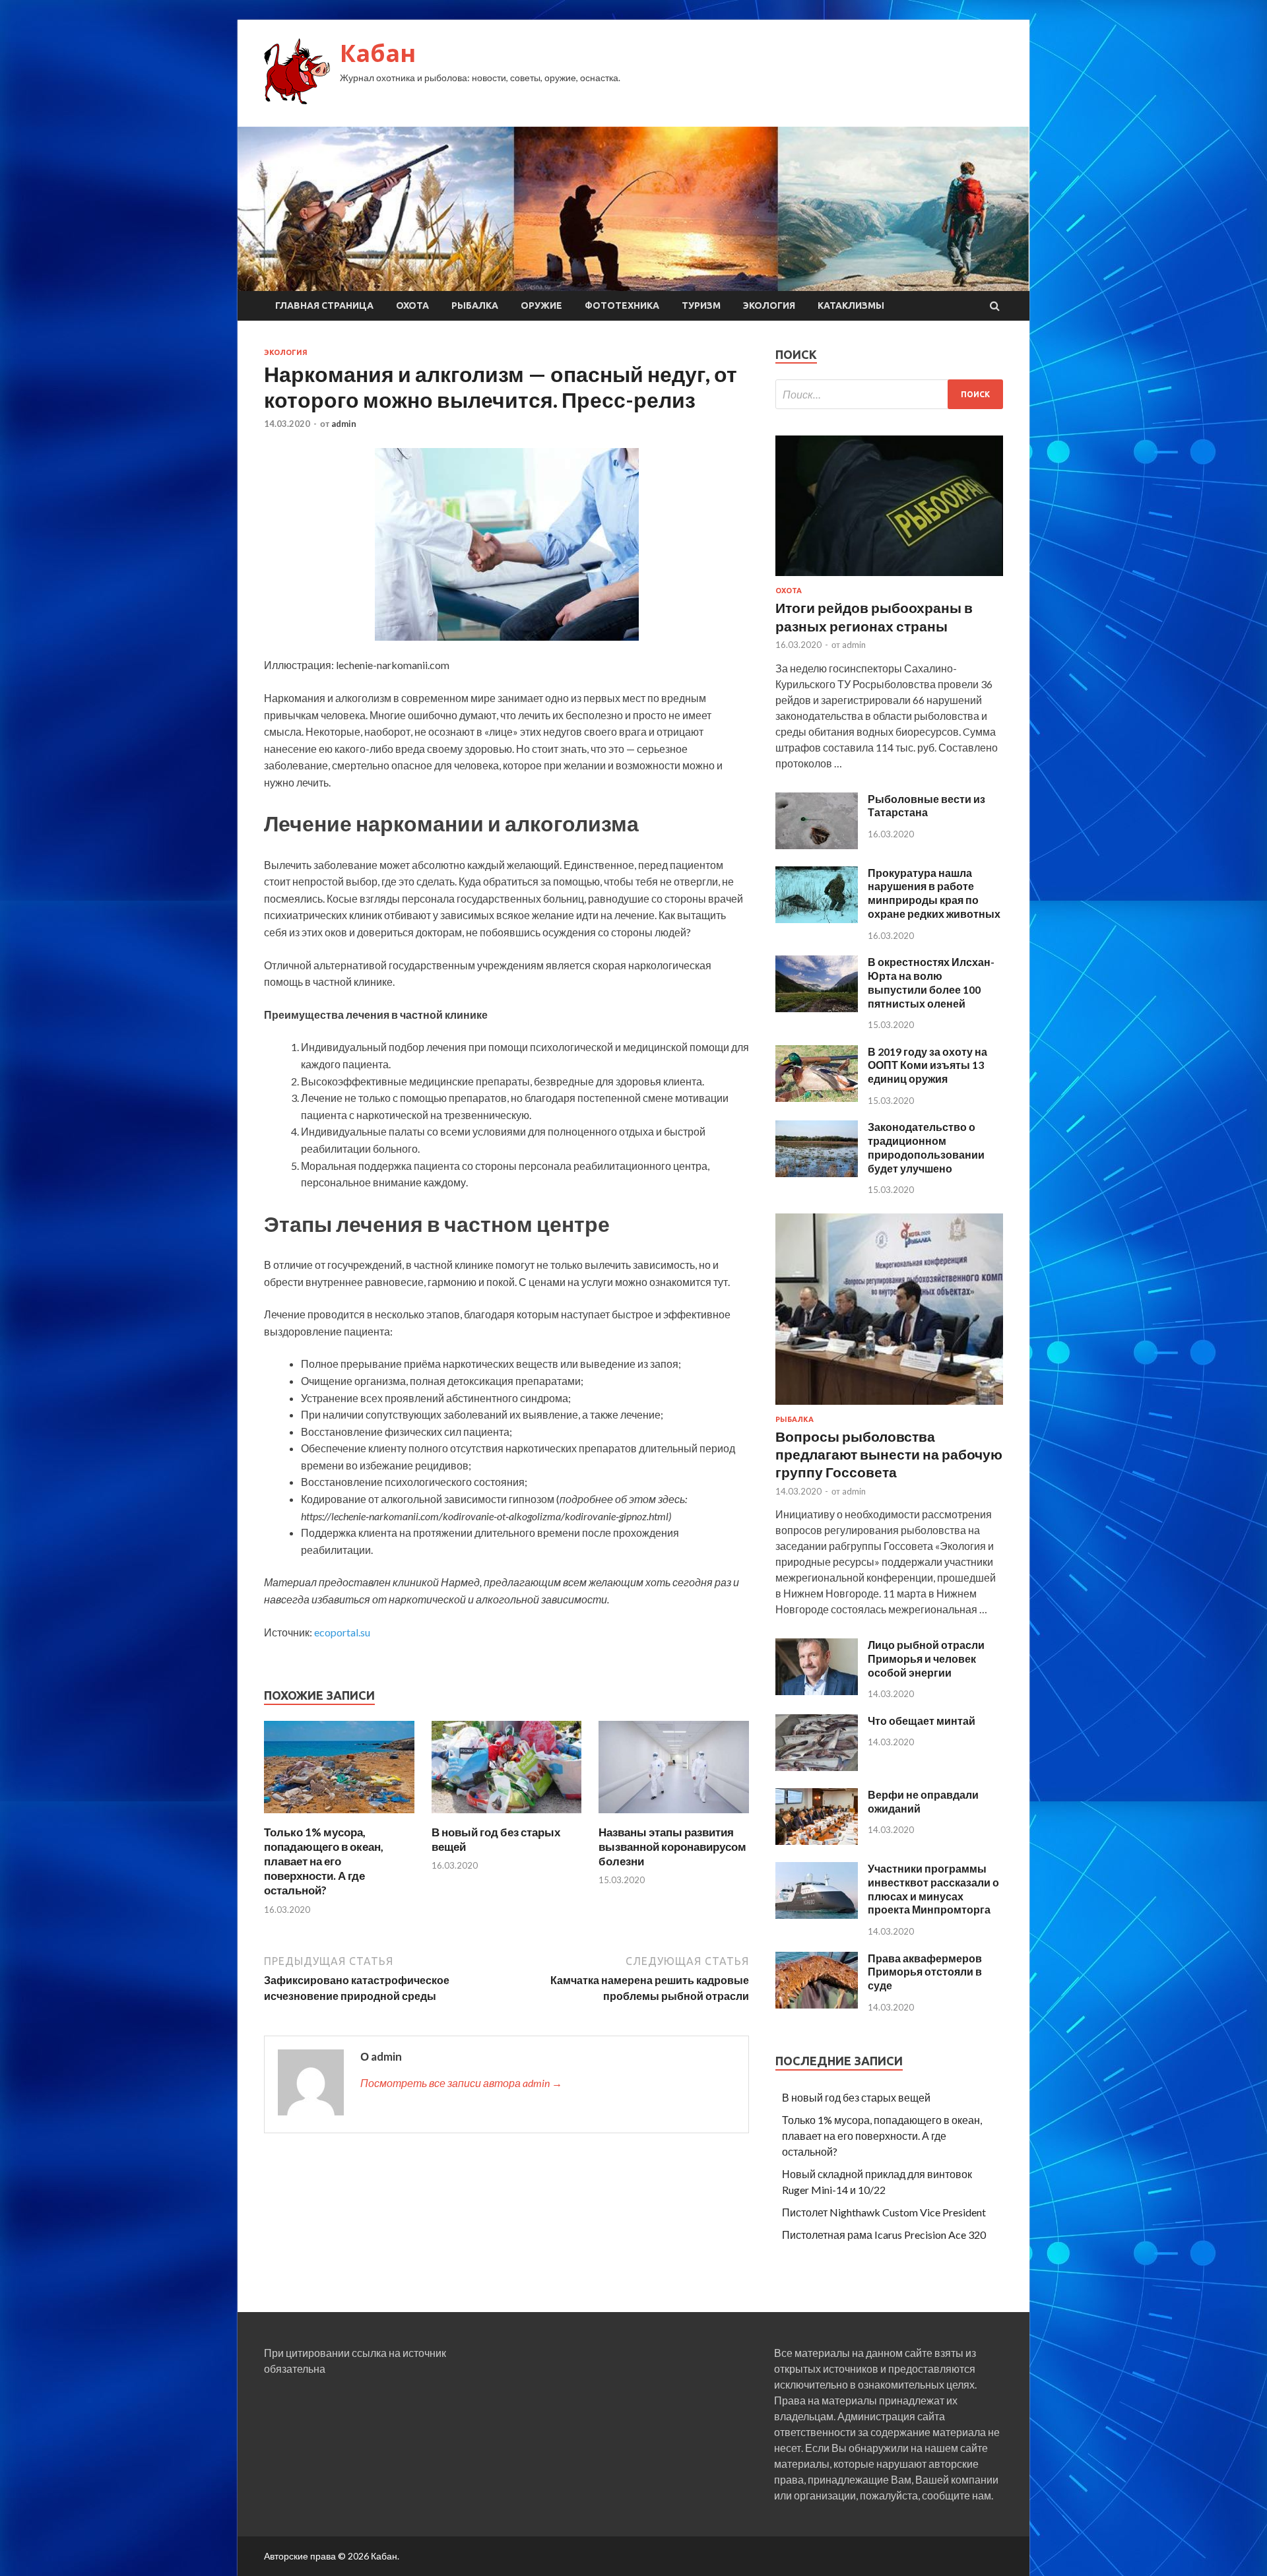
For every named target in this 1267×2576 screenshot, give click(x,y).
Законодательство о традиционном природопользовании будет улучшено (926, 1147)
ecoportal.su (342, 1632)
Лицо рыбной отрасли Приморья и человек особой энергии (926, 1658)
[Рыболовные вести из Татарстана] (817, 845)
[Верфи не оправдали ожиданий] (817, 1841)
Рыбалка (475, 306)
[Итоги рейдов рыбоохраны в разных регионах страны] (889, 578)
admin (344, 424)
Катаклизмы (851, 306)
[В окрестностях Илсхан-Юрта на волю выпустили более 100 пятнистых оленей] (817, 1008)
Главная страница (324, 306)
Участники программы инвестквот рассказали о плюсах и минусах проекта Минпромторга (933, 1889)
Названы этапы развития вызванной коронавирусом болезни (672, 1847)
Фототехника (622, 306)
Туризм (701, 306)
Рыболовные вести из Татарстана (926, 806)
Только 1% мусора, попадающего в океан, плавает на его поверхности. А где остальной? (324, 1861)
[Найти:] (889, 394)
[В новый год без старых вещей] (507, 1817)
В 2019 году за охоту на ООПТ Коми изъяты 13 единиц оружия (927, 1065)
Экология (769, 306)
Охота (412, 306)
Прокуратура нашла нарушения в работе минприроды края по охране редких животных (934, 893)
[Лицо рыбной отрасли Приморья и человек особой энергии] (817, 1691)
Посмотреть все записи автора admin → (461, 2083)
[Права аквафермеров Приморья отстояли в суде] (817, 2004)
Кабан (378, 53)
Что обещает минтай (922, 1721)
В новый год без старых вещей (856, 2097)
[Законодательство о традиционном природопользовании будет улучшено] (817, 1173)
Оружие (541, 306)
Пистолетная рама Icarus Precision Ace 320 (884, 2235)
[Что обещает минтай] (817, 1767)
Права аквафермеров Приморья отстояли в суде (925, 1972)
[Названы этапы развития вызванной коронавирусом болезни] (674, 1817)
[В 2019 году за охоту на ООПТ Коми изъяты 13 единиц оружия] (817, 1098)
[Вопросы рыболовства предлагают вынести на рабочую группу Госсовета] (889, 1407)
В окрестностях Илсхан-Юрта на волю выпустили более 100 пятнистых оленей (931, 982)
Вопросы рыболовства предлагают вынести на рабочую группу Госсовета (889, 1454)
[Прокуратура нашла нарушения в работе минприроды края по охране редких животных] (817, 919)
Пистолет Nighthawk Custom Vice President (884, 2212)
